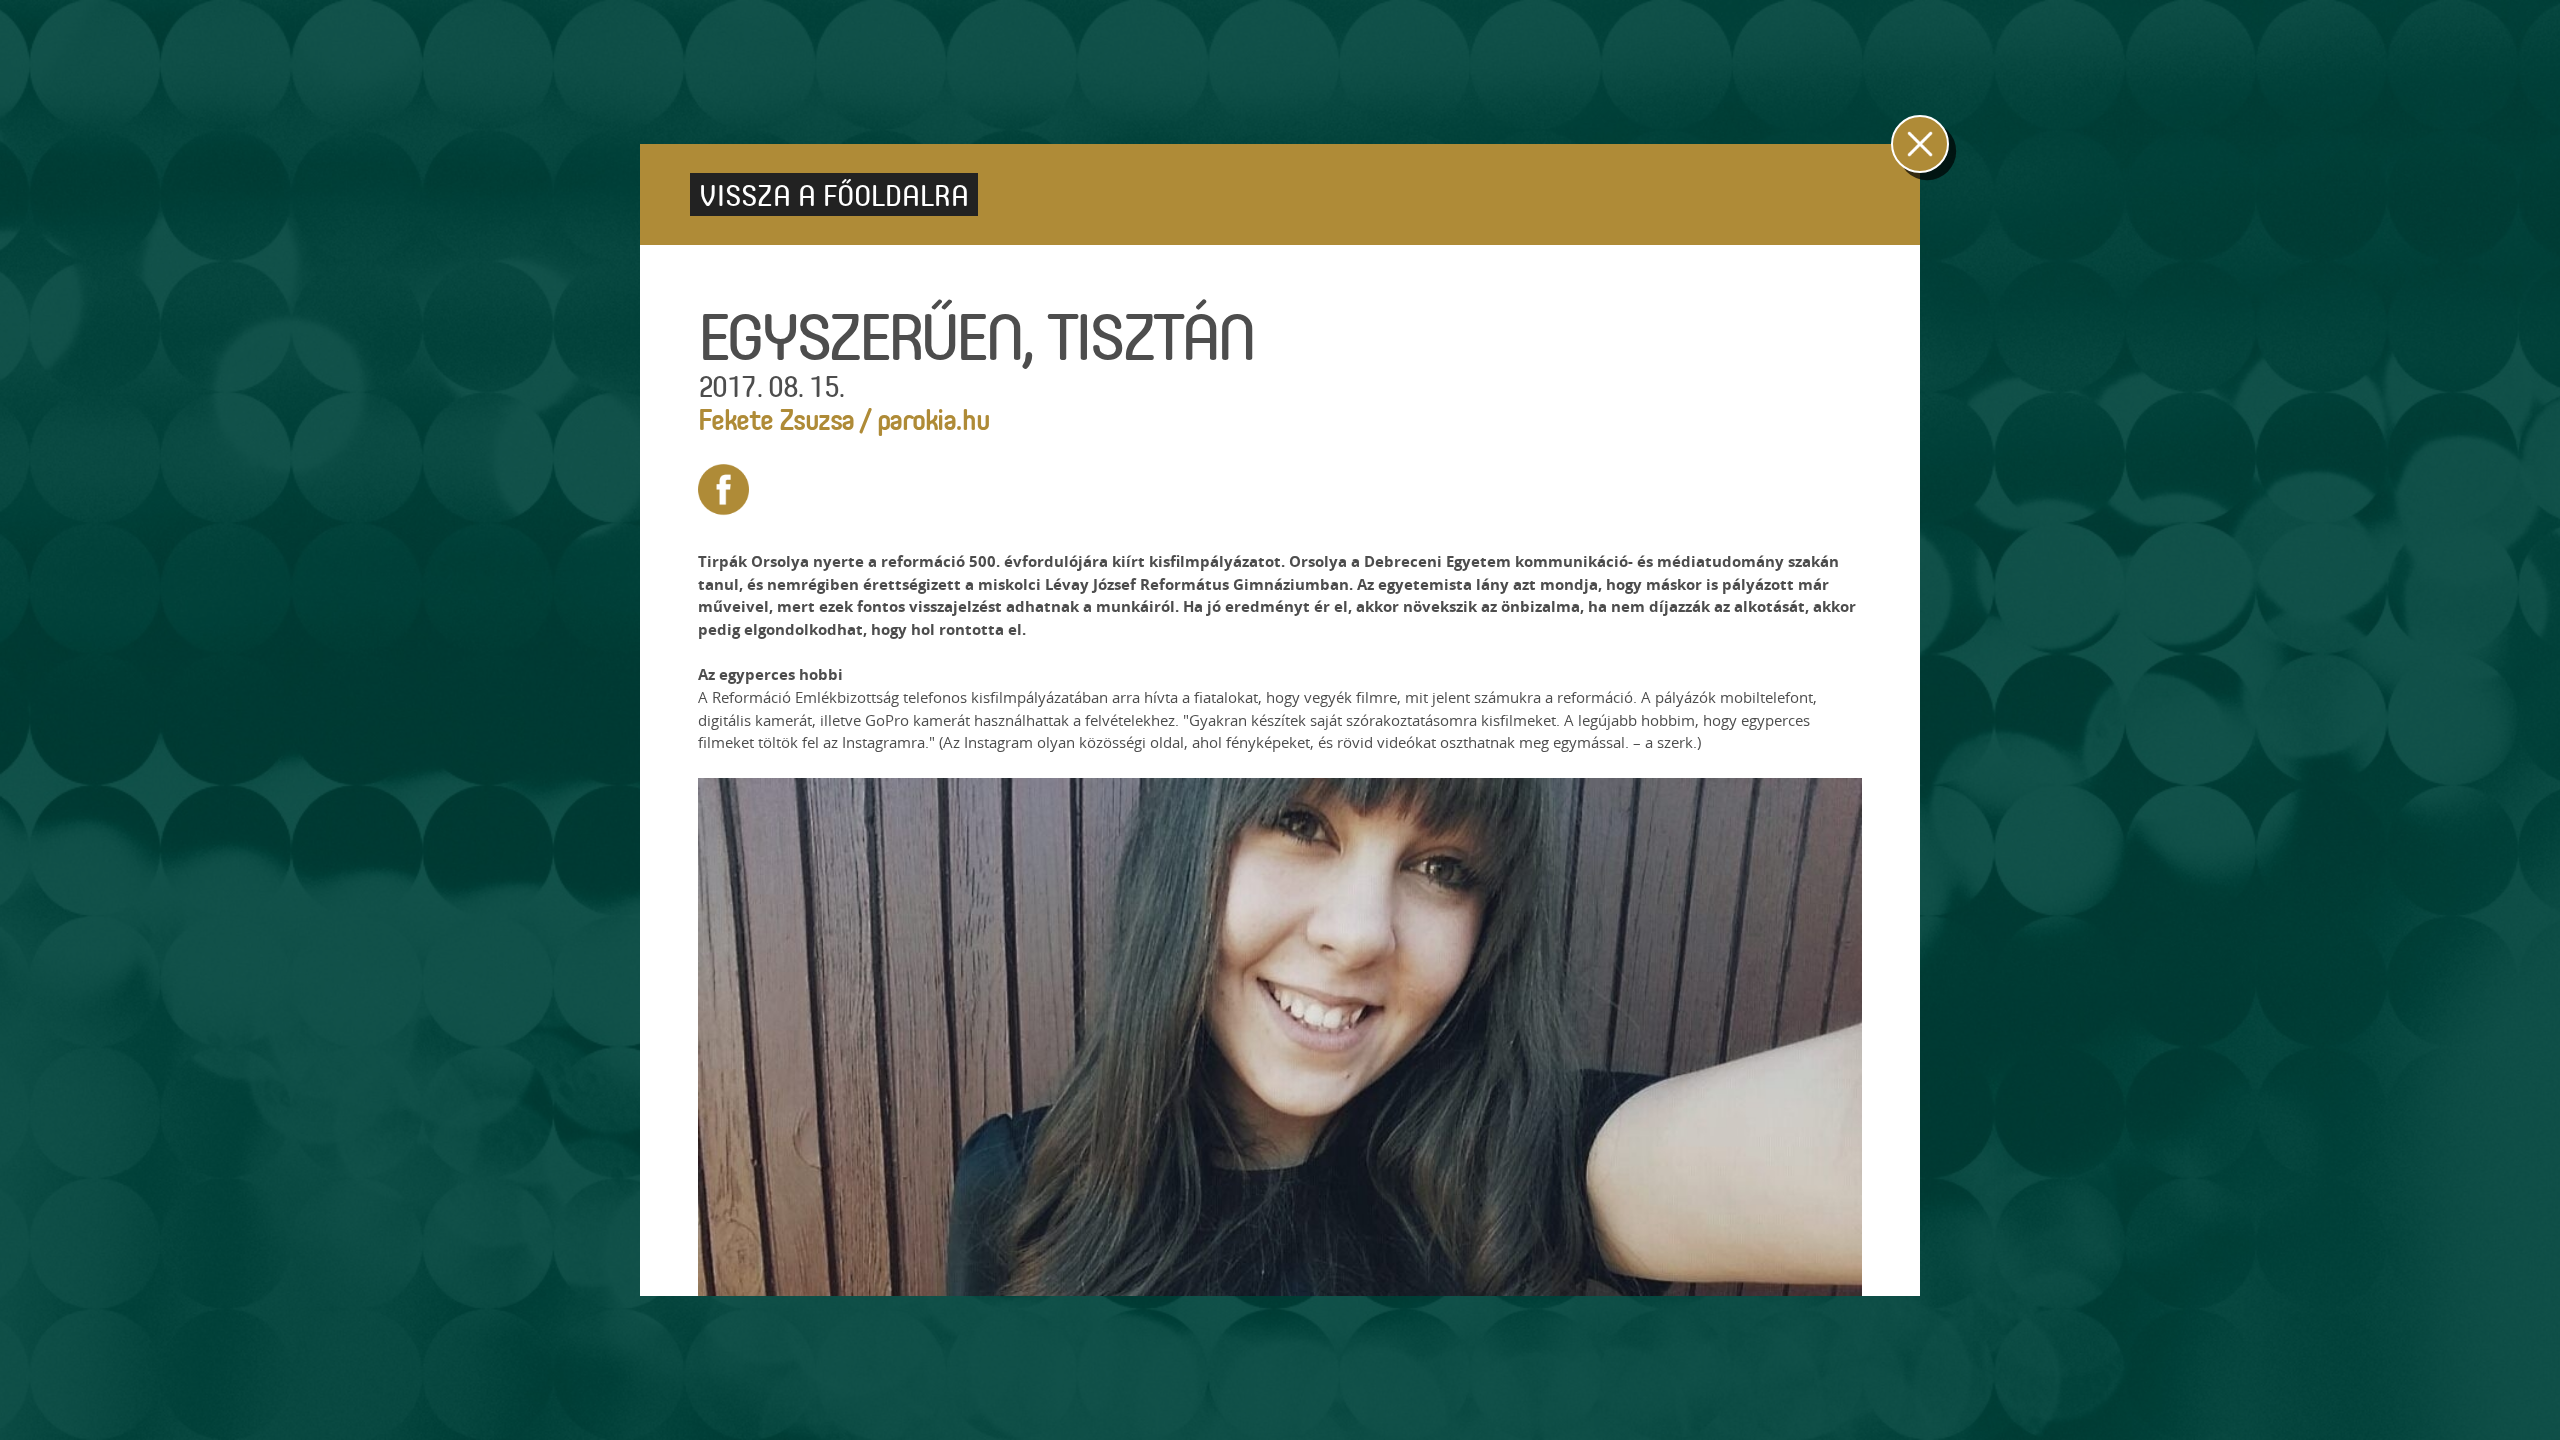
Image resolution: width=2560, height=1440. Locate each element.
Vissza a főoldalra (834, 194)
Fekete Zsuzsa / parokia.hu (844, 418)
